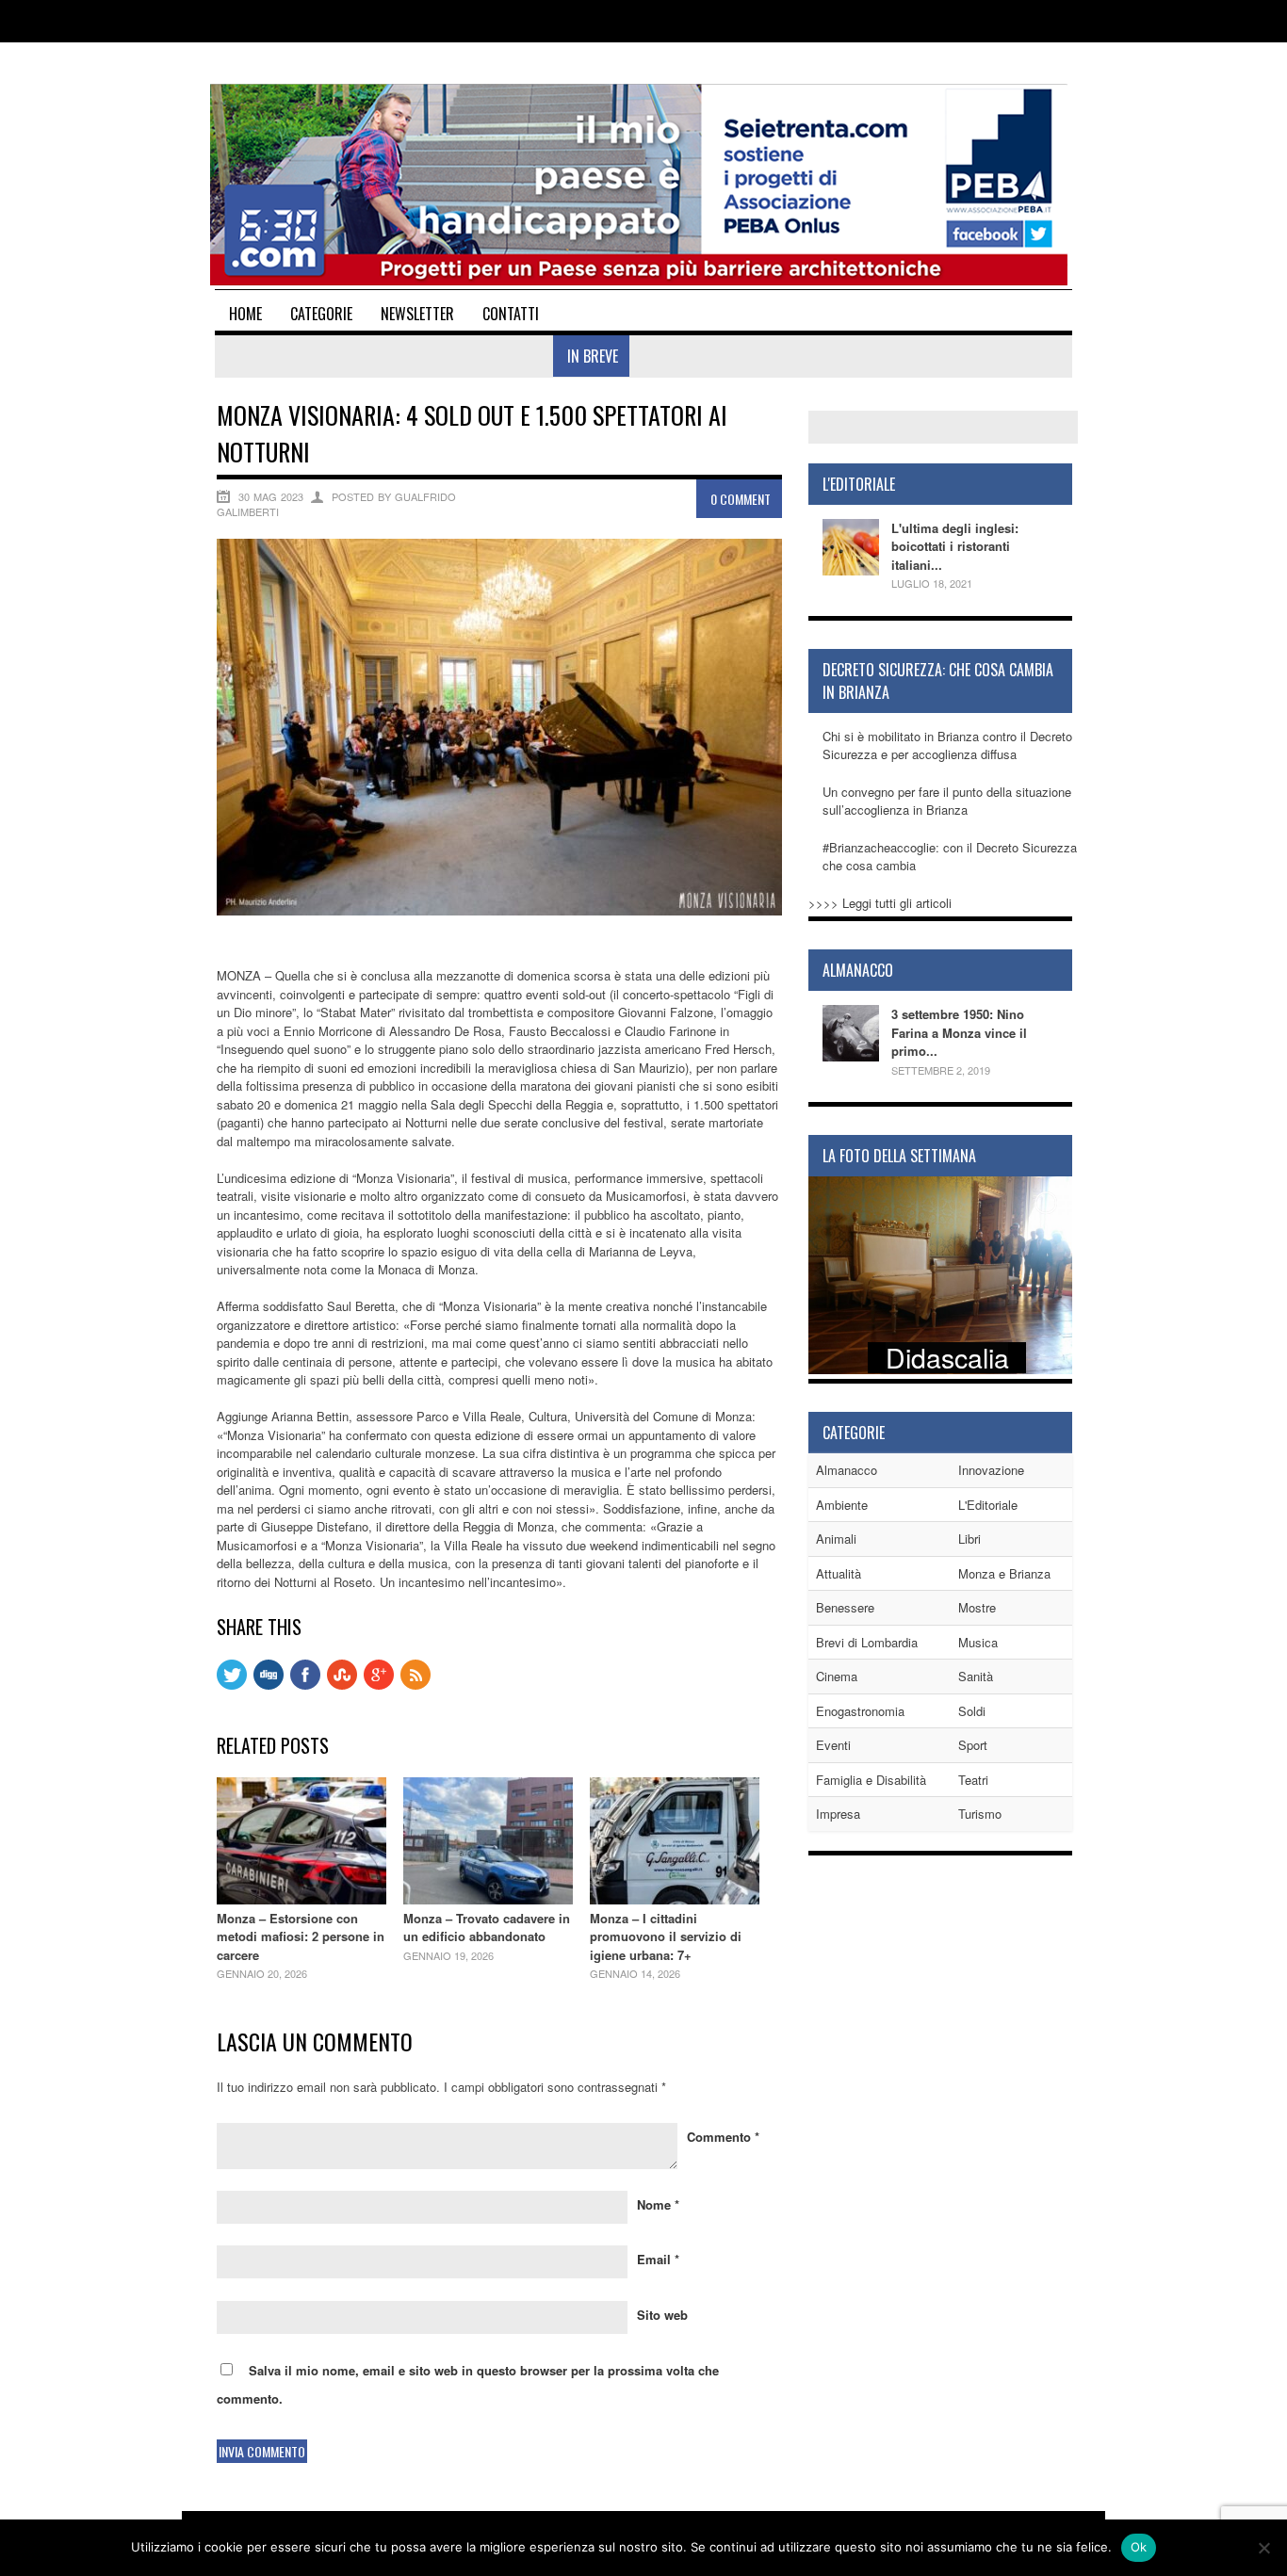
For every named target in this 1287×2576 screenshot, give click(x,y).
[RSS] (415, 1685)
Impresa (838, 1814)
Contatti (511, 314)
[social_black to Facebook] (305, 1685)
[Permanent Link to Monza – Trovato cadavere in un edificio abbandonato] (488, 1899)
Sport (973, 1745)
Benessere (845, 1607)
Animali (836, 1539)
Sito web (662, 2315)
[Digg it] (269, 1685)
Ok (1139, 2547)
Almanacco (847, 1470)
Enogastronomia (860, 1711)
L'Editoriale (988, 1505)
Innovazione (991, 1470)
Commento (723, 2137)
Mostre (977, 1607)
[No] (1263, 2548)
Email (658, 2259)
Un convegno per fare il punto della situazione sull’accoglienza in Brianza (947, 801)
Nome (658, 2204)
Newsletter (417, 314)
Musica (978, 1642)
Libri (969, 1539)
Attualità (839, 1573)
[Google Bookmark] (379, 1685)
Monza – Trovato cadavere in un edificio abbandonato (487, 1928)
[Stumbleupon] (342, 1685)
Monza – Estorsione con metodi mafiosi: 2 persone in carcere (301, 1936)
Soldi (972, 1711)
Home (245, 314)
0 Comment (741, 499)
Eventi (833, 1745)
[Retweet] (232, 1685)
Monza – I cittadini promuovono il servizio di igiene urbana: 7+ (666, 1936)
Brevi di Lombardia (867, 1642)
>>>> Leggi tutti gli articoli (880, 903)
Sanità (976, 1676)
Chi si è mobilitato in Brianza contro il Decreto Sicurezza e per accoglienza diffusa (947, 745)
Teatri (973, 1780)
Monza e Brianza (1004, 1573)
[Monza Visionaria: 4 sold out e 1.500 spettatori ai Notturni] (499, 910)
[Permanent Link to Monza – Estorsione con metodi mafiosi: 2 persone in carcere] (301, 1899)
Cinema (837, 1676)
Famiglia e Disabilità (871, 1780)
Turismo (980, 1814)
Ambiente (842, 1505)
